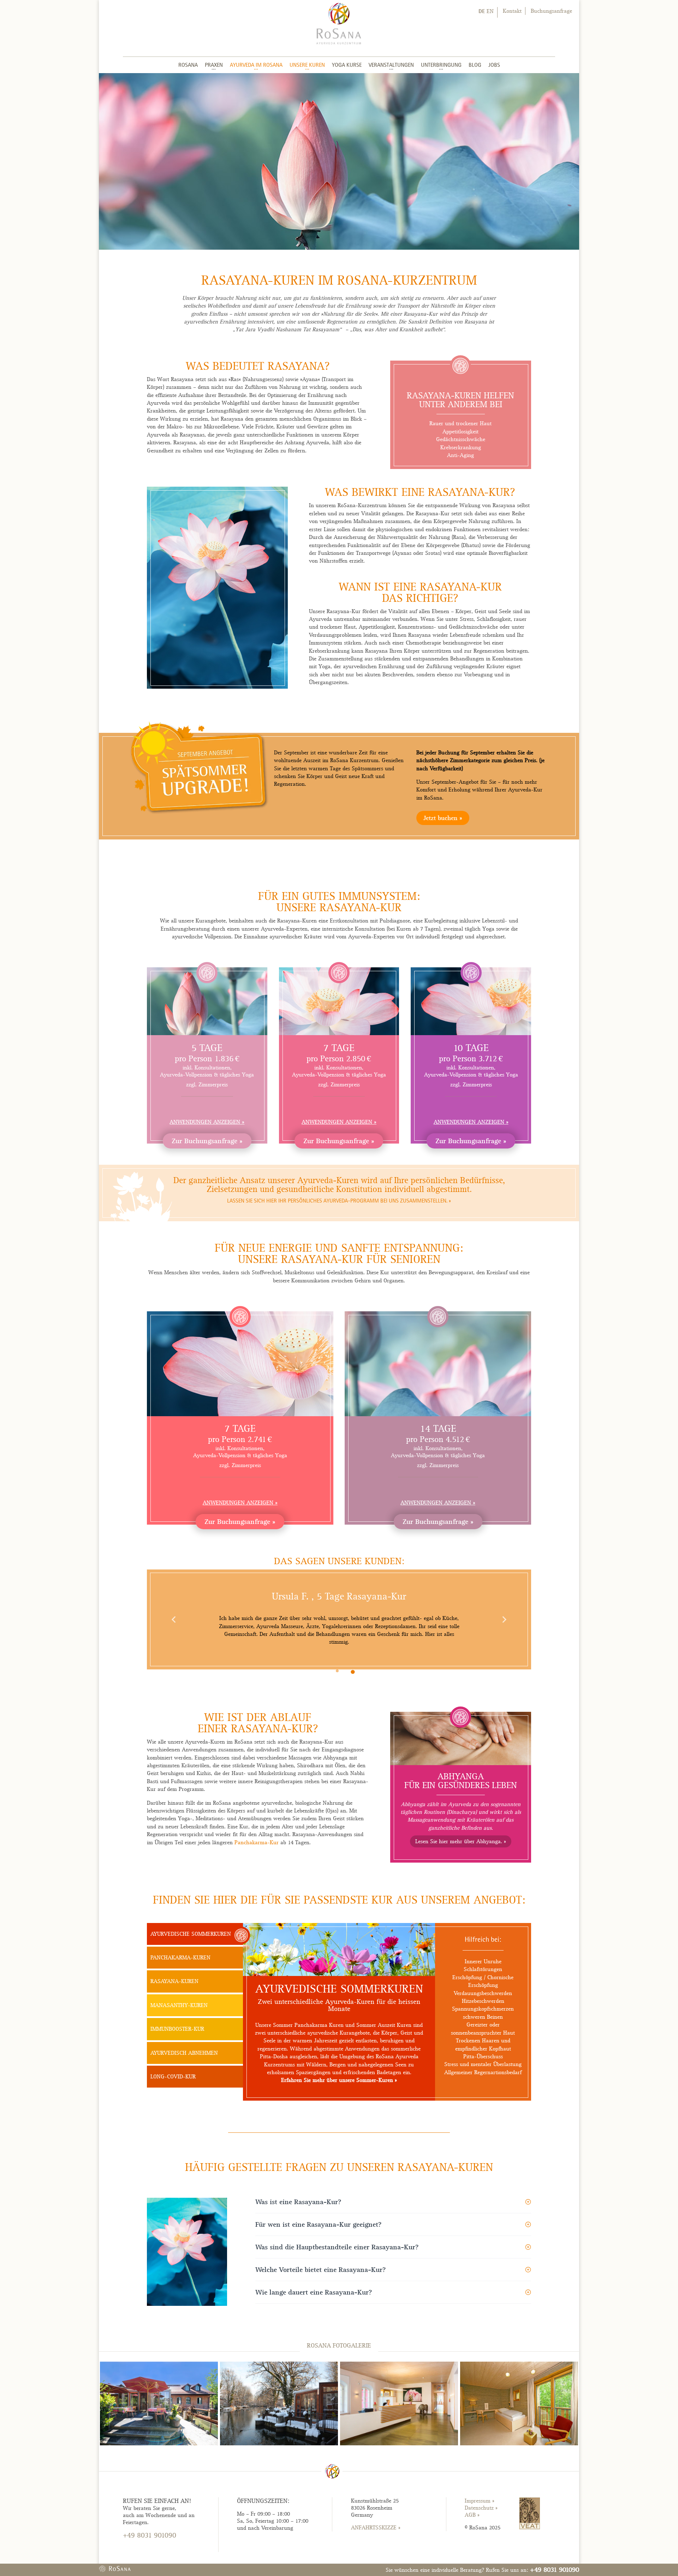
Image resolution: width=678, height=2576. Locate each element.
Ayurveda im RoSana (256, 65)
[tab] (337, 1671)
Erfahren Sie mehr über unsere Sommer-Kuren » (339, 2080)
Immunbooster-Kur (177, 2029)
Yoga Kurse (347, 65)
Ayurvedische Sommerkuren (191, 1934)
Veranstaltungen (391, 65)
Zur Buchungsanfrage (204, 1141)
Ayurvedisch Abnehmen (184, 2053)
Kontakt (512, 11)
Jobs (494, 65)
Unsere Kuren (307, 65)
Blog (475, 65)
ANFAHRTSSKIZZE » (376, 2528)
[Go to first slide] (504, 1619)
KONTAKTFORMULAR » (151, 2548)
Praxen (214, 65)
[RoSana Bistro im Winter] (279, 2444)
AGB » (472, 2515)
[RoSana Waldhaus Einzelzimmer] (519, 2444)
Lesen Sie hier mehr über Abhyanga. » (461, 1841)
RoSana (188, 65)
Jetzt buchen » (443, 818)
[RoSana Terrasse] (159, 2444)
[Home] (339, 23)
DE (482, 11)
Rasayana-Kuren (174, 1981)
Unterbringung (441, 65)
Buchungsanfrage (551, 11)
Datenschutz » (481, 2508)
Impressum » (480, 2501)
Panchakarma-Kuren (180, 1958)
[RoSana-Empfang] (399, 2444)
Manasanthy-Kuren (179, 2005)
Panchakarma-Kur (257, 1842)
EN (490, 11)
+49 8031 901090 (555, 2569)
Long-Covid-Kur (173, 2077)
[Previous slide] (174, 1619)
